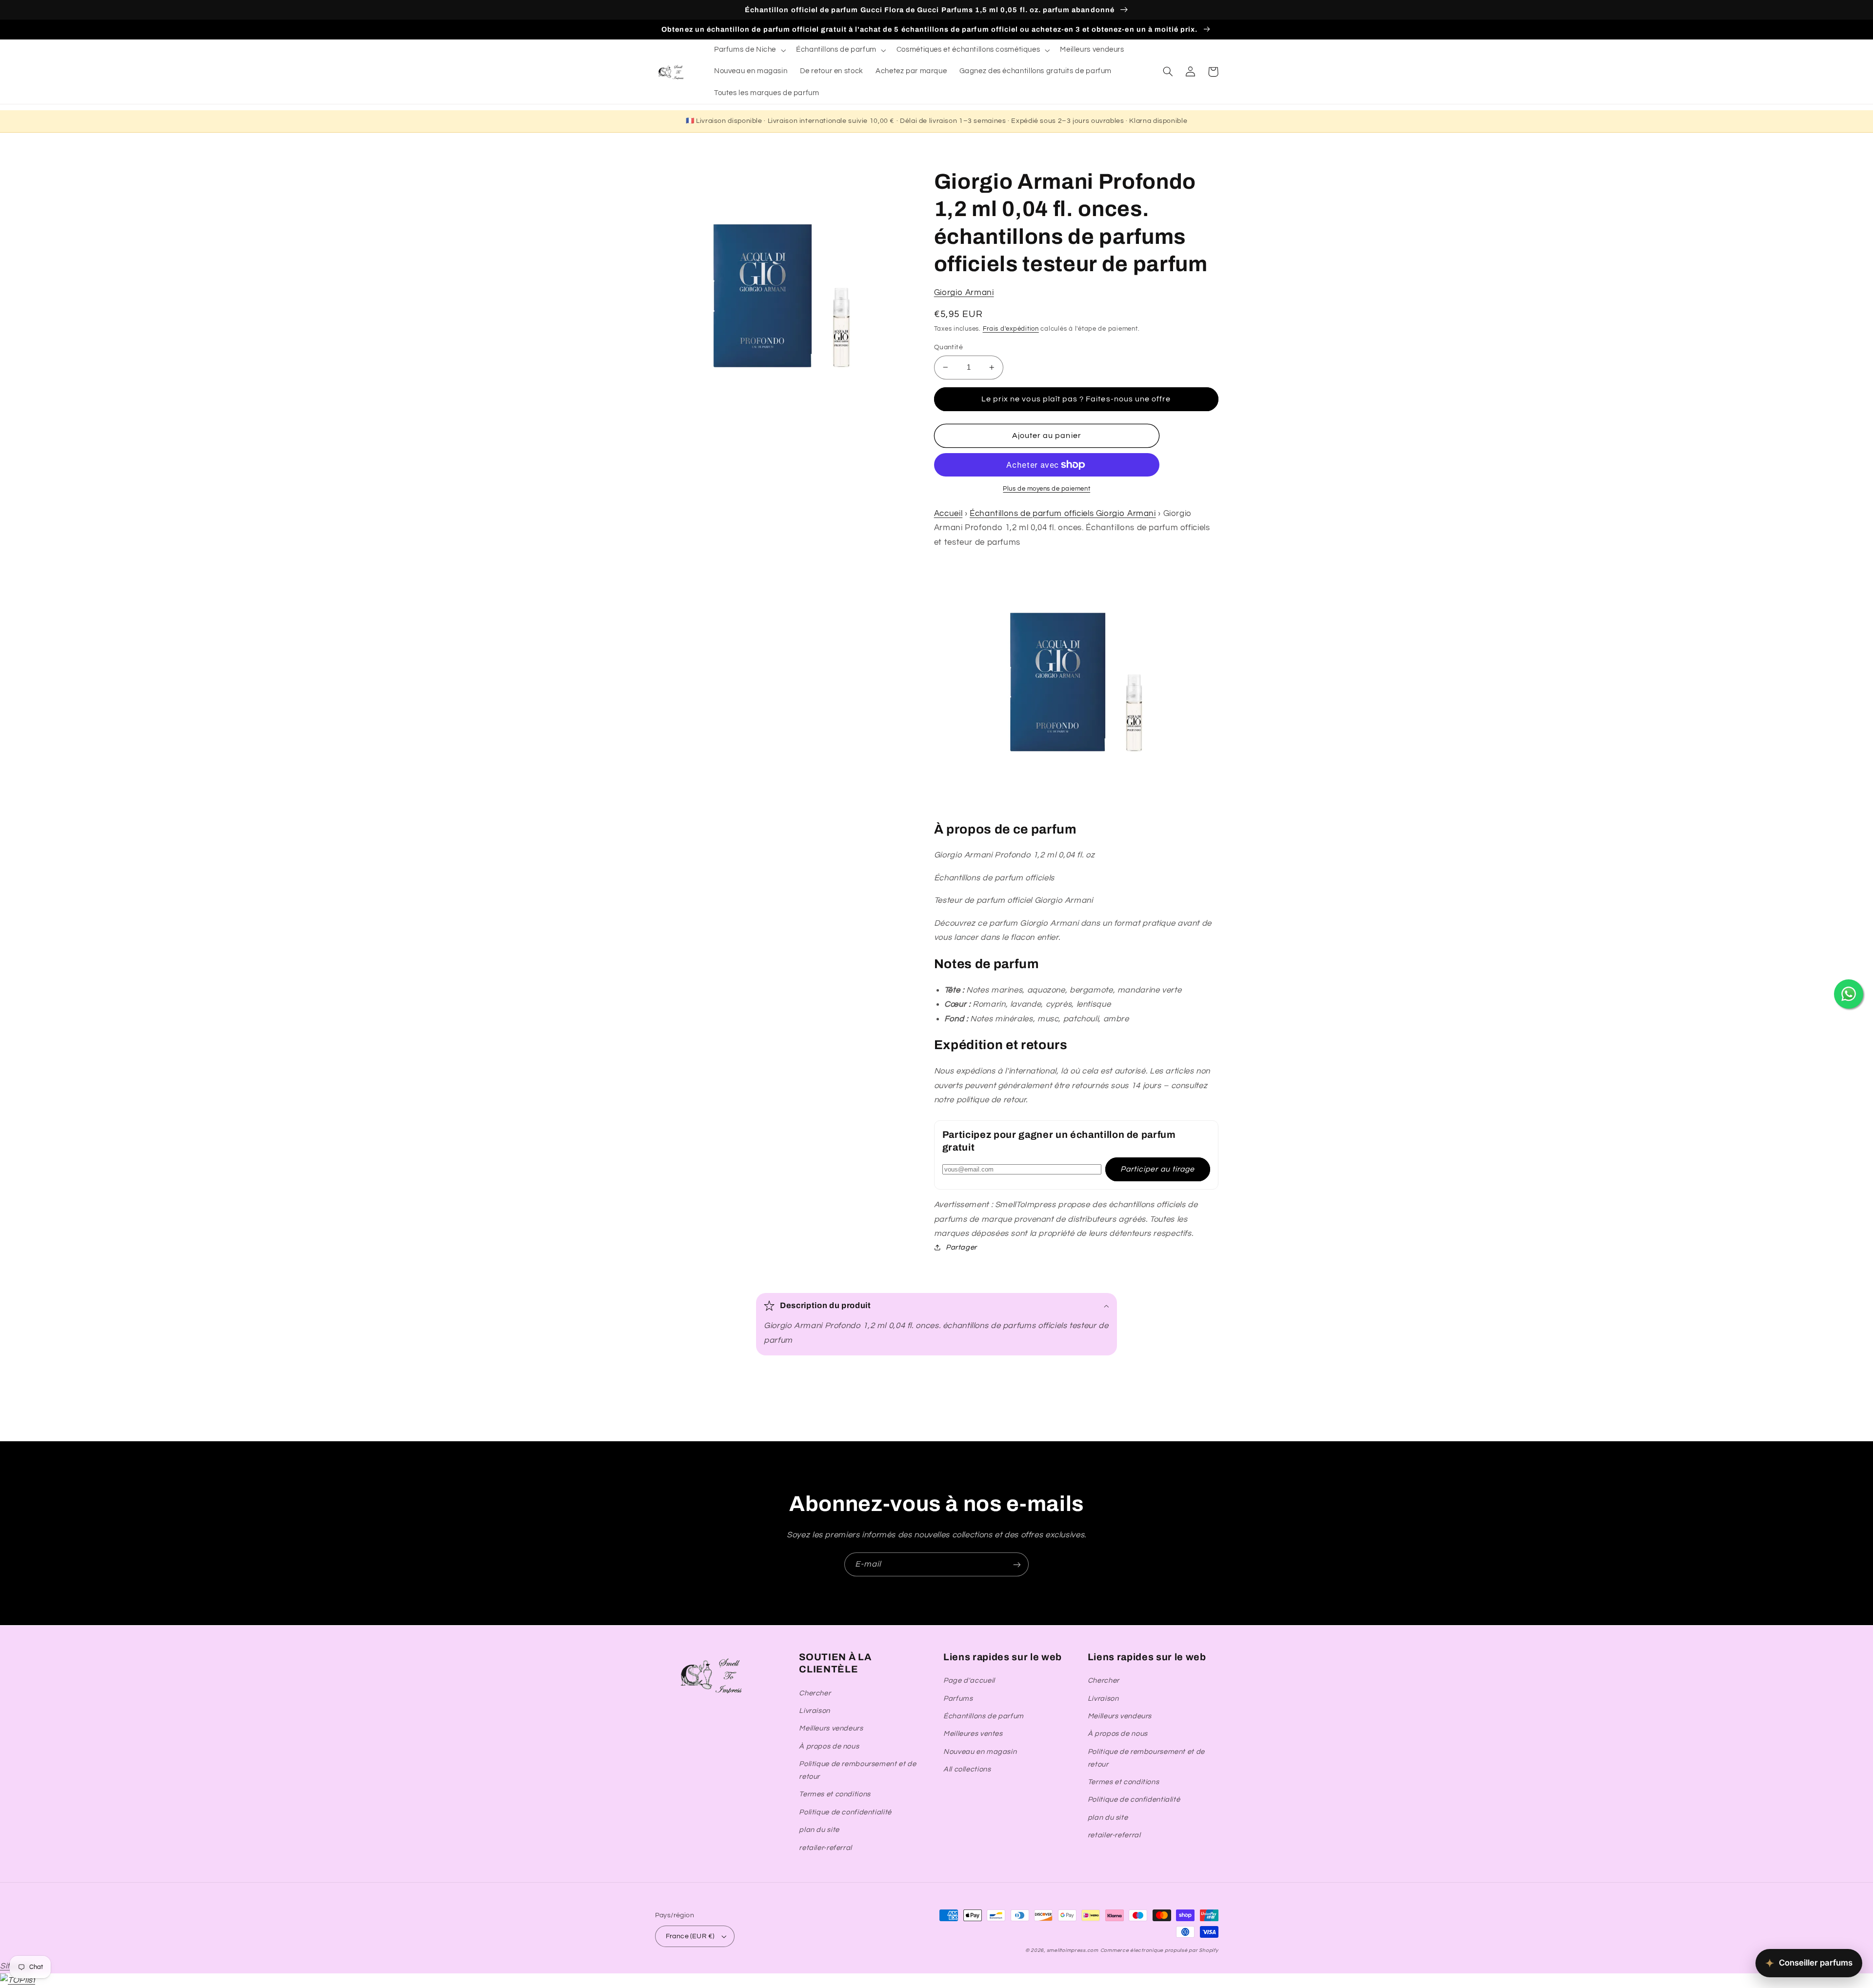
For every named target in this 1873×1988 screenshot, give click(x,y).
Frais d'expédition (1011, 329)
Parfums (958, 1699)
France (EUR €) (690, 1936)
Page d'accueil (969, 1680)
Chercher (815, 1693)
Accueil (948, 514)
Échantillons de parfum (984, 1716)
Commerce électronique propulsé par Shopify (1159, 1950)
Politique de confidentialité (845, 1812)
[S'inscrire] (1017, 1564)
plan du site (819, 1830)
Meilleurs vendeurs (831, 1728)
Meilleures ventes (973, 1734)
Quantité (948, 347)
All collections (967, 1769)
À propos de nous (829, 1746)
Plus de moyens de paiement (1046, 489)
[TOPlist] (18, 1980)
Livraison (815, 1711)
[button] (749, 50)
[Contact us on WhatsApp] (1849, 994)
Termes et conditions (835, 1794)
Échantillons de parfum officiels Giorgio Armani (1063, 514)
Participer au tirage (1157, 1169)
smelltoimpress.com (1073, 1950)
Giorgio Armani (964, 293)
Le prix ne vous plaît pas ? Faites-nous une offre (1076, 399)
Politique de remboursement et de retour (857, 1770)
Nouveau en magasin (980, 1752)
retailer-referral (826, 1848)
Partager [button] (961, 1247)
